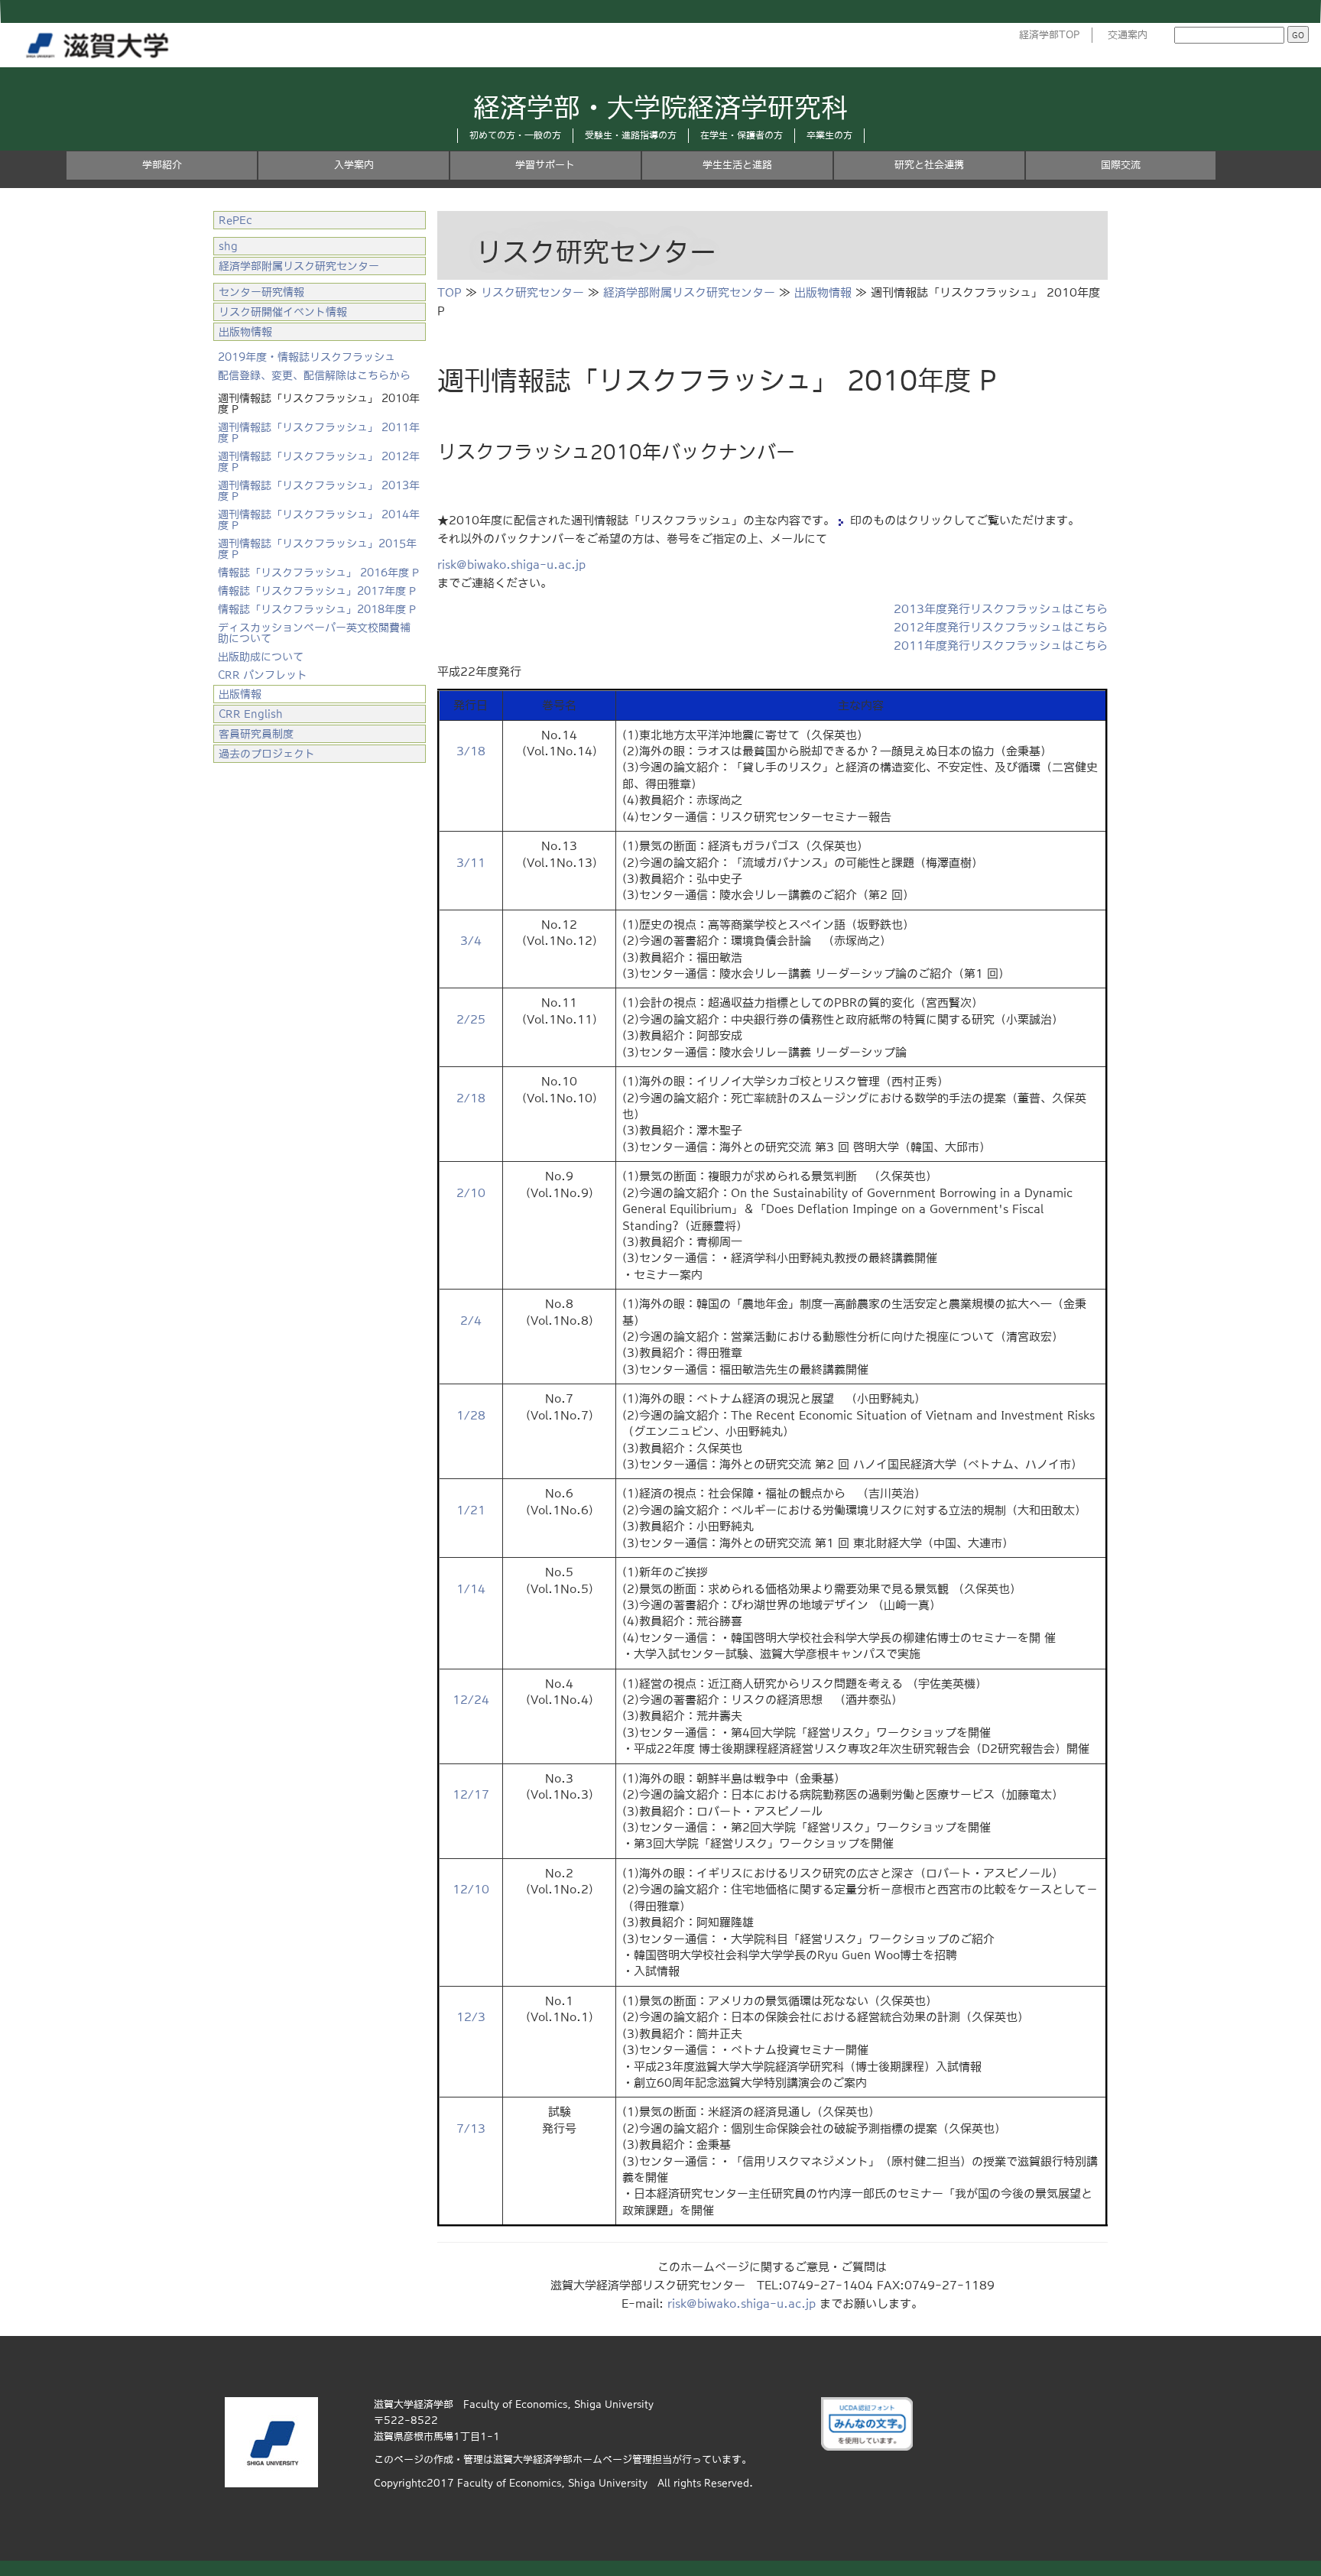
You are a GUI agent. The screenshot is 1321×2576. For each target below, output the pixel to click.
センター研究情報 (261, 292)
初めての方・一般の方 (515, 135)
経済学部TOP (1050, 35)
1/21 (471, 1510)
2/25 (471, 1019)
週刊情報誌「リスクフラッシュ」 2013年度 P (319, 491)
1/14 (471, 1589)
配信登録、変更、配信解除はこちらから (314, 375)
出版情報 (240, 694)
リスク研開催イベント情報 (283, 312)
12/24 (471, 1700)
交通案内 (1128, 35)
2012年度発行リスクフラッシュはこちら (1001, 627)
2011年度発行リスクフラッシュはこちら (1001, 646)
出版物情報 (823, 292)
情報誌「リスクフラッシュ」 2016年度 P (318, 573)
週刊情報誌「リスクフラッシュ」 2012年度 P (319, 462)
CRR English (251, 714)
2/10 (471, 1193)
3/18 (471, 751)
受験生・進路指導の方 (631, 135)
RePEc (235, 220)
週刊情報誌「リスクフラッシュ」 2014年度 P (319, 520)
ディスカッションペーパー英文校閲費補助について (314, 633)
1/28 (471, 1415)
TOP (450, 292)
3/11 (471, 863)
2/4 (471, 1320)
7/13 (471, 2128)
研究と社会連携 (929, 165)
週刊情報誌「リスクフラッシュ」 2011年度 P (319, 433)
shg (228, 246)
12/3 (471, 2017)
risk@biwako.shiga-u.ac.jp (511, 565)
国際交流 (1121, 165)
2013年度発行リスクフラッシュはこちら (1001, 609)
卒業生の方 (829, 135)
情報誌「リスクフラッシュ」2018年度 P (317, 609)
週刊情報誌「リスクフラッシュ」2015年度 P (317, 549)
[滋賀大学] (100, 42)
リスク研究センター (532, 292)
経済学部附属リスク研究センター (689, 292)
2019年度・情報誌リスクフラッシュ (307, 357)
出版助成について (261, 657)
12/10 (471, 1889)
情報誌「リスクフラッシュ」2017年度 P (317, 591)
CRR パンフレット (263, 675)
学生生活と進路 (737, 165)
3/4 (471, 941)
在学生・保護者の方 (742, 135)
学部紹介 (162, 165)
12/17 (471, 1794)
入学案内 (354, 165)
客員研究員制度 (256, 734)
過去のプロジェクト (267, 754)
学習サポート (545, 165)
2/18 (471, 1098)
